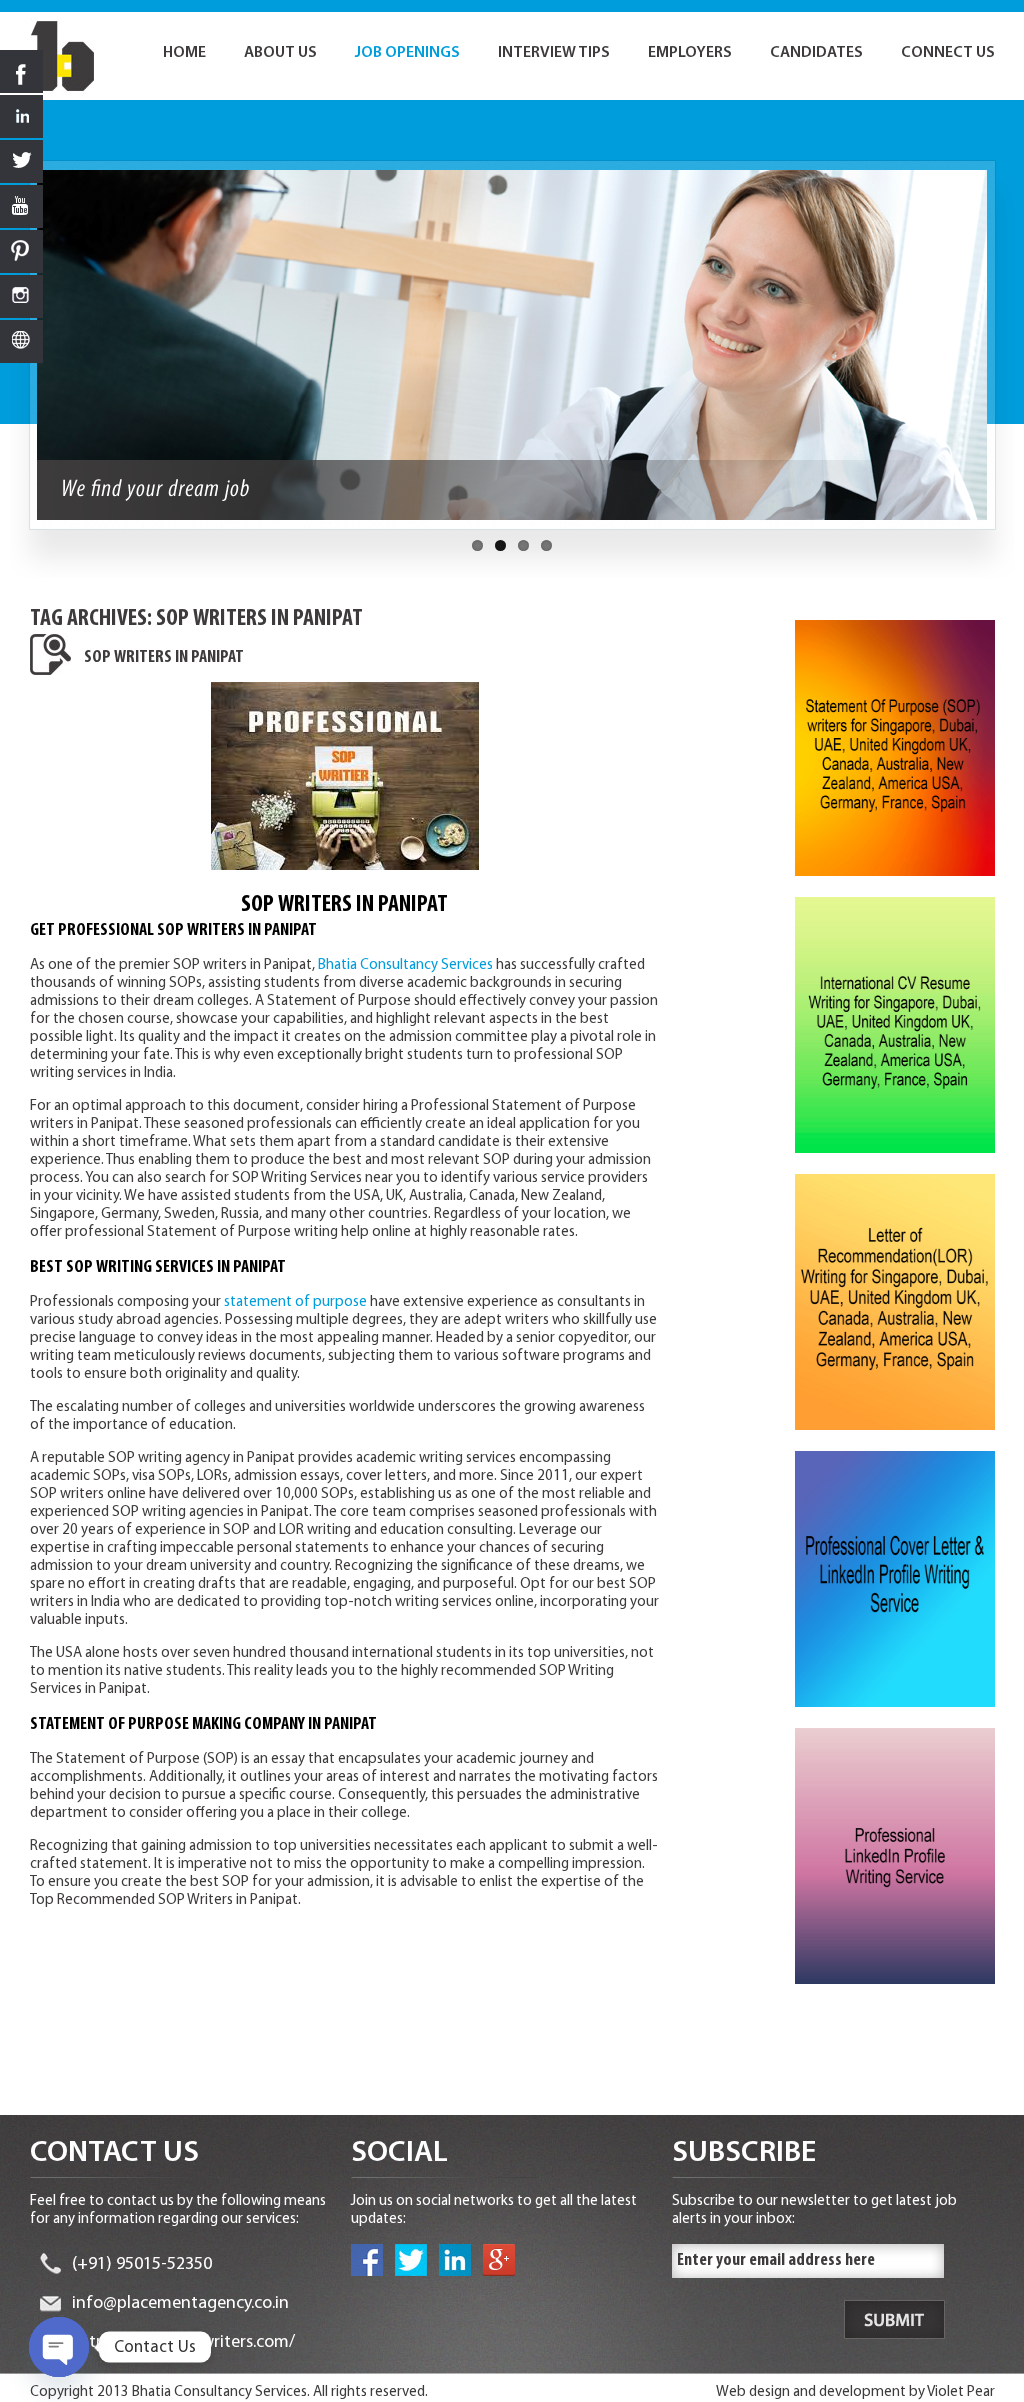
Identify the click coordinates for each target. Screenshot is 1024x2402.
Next (1006, 355)
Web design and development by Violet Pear (855, 2392)
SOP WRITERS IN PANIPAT (164, 658)
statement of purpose (295, 1302)
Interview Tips (554, 53)
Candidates (816, 53)
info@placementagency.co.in (180, 2304)
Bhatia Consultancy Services (405, 965)
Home (184, 53)
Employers (690, 53)
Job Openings (407, 53)
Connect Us (948, 53)
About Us (280, 53)
